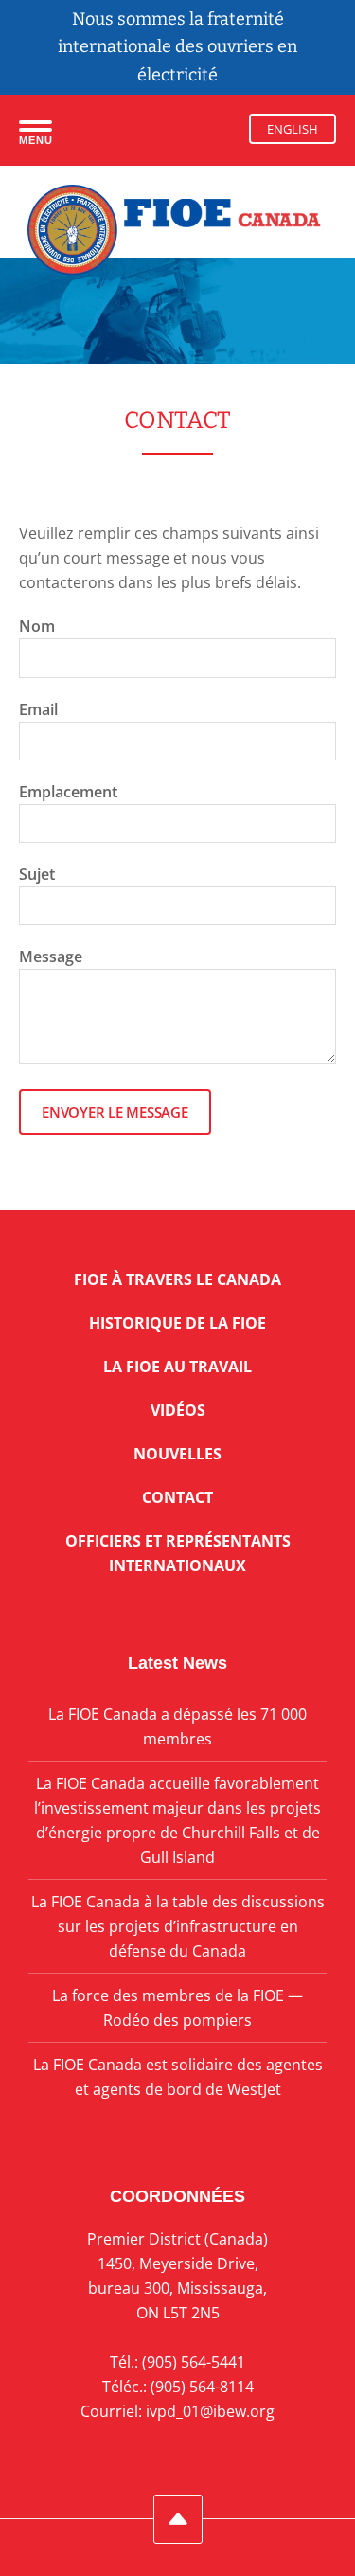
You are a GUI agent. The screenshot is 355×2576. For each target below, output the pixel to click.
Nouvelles (177, 1454)
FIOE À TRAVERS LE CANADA (177, 1279)
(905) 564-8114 (202, 2387)
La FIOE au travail (177, 1367)
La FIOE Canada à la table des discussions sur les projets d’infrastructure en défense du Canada (178, 1926)
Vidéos (178, 1410)
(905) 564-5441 (194, 2362)
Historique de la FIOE (177, 1323)
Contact (177, 1497)
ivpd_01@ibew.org (210, 2411)
